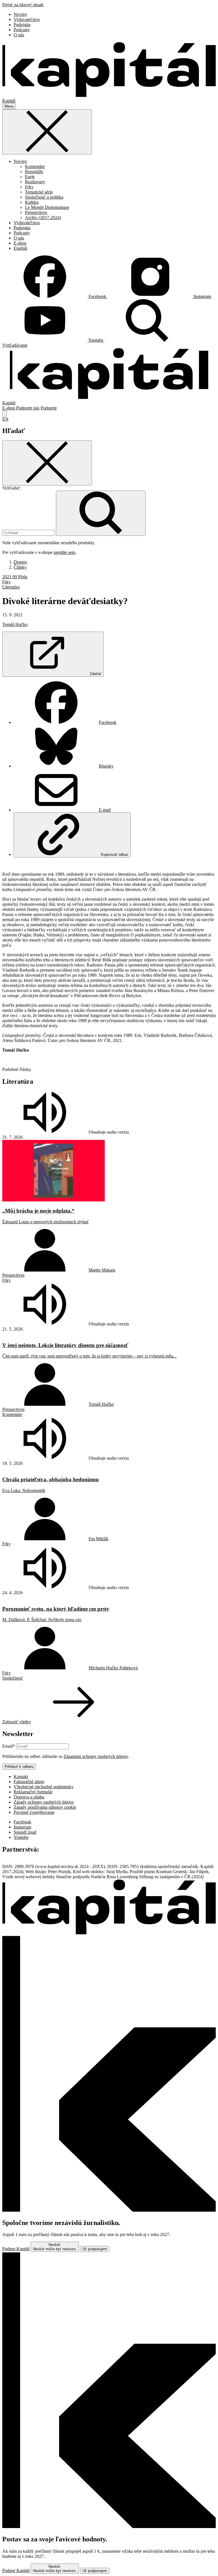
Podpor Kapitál (16, 2249)
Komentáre (35, 166)
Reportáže (34, 172)
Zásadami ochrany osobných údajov (96, 1756)
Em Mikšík (98, 1539)
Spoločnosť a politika (44, 197)
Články (20, 567)
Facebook (108, 722)
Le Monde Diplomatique (47, 207)
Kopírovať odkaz (115, 855)
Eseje (30, 177)
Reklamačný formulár (33, 1792)
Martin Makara (102, 1270)
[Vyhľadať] (101, 513)
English (20, 248)
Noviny (20, 14)
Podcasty (22, 30)
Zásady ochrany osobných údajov (44, 1802)
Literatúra (11, 587)
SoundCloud (25, 1832)
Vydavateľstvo (27, 19)
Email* (9, 1746)
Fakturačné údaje (29, 1782)
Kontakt (21, 1776)
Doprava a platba (29, 1797)
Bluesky (106, 766)
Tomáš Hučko (15, 624)
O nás (19, 35)
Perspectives (36, 212)
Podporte (49, 408)
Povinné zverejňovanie (34, 1812)
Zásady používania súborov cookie (45, 1807)
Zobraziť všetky (17, 1722)
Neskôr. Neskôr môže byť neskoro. (55, 2247)
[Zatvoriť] (47, 132)
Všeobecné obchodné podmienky (44, 1787)
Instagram (22, 1827)
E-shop (20, 243)
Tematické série (39, 192)
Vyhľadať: (12, 488)
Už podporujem (95, 2249)
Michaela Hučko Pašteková (113, 1668)
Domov (20, 562)
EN (5, 419)
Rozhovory (35, 182)
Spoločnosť (13, 1678)
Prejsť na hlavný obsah (23, 5)
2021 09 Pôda (15, 577)
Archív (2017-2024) (43, 218)
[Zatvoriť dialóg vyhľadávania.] (5, 414)
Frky (29, 187)
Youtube (21, 1837)
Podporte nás (28, 408)
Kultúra (32, 202)
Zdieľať (96, 674)
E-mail (105, 810)
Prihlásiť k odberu (19, 1767)
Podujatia (22, 25)
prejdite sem (64, 552)
